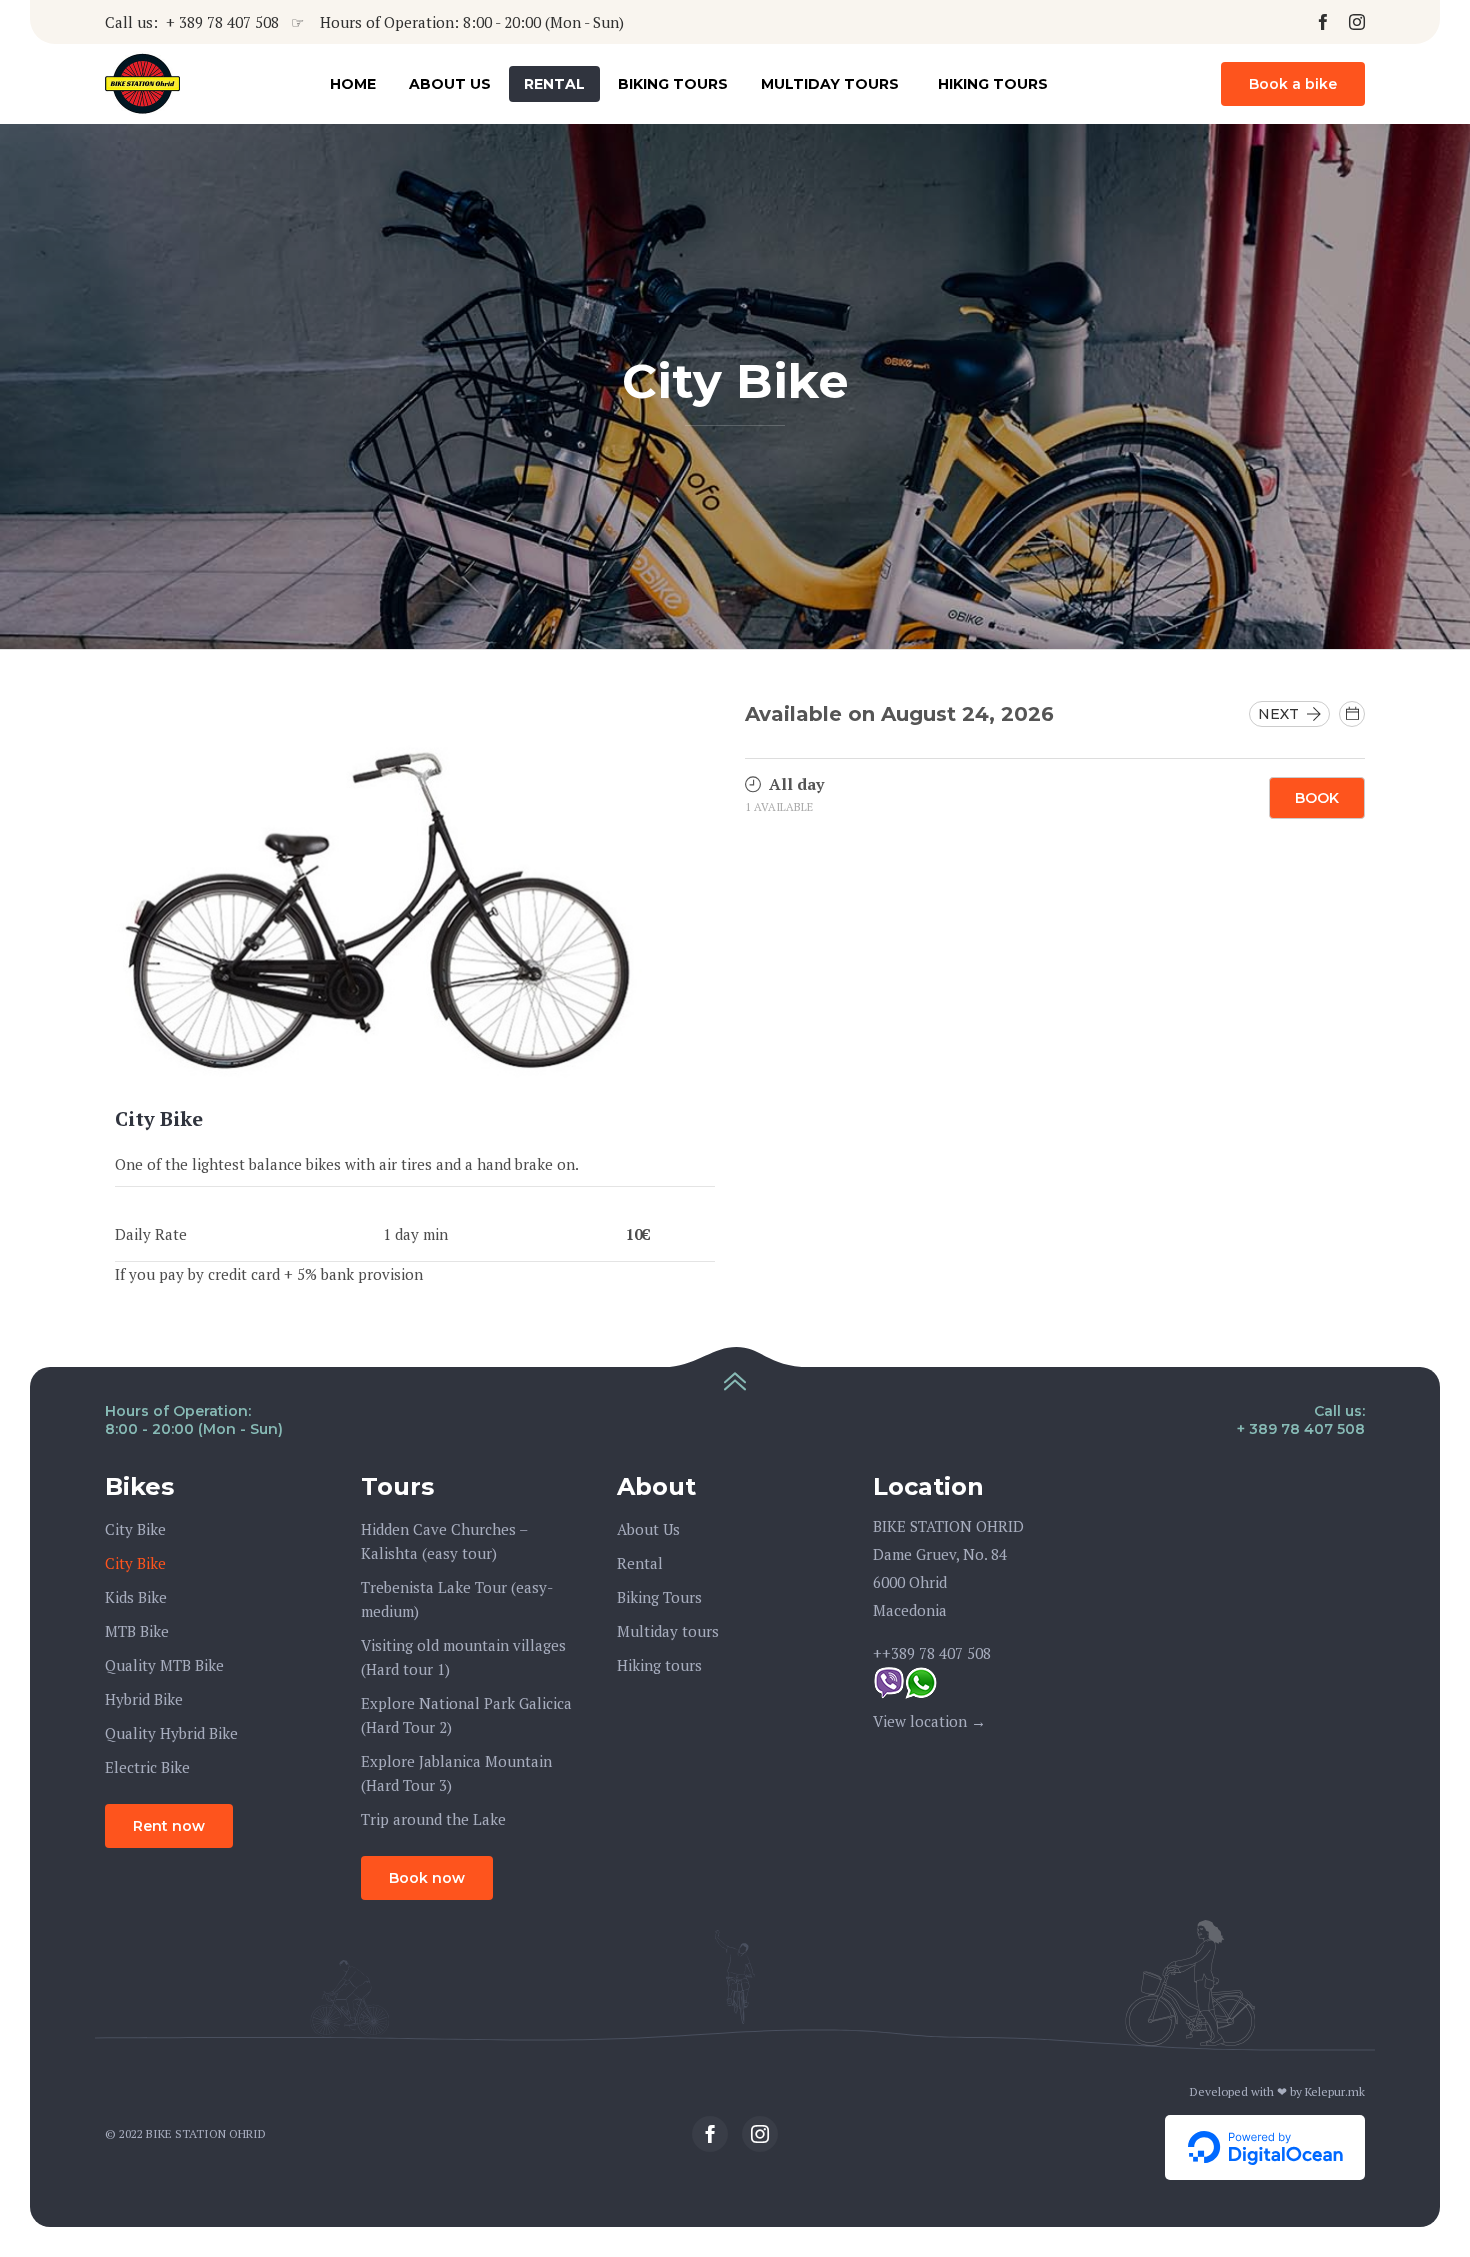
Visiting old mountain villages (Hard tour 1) (463, 1657)
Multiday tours (830, 84)
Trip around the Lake (433, 1819)
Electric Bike (147, 1767)
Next (1282, 714)
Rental (554, 84)
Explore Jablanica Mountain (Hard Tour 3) (456, 1773)
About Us (450, 84)
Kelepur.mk (1335, 2091)
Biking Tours (659, 1597)
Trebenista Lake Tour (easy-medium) (457, 1599)
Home (353, 84)
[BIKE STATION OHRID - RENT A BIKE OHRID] (142, 84)
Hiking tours (993, 84)
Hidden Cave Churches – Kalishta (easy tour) (444, 1541)
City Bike (135, 1529)
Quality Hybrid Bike (171, 1733)
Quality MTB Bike (164, 1665)
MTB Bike (137, 1631)
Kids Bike (136, 1597)
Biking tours (673, 84)
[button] (1293, 84)
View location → (929, 1721)
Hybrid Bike (144, 1699)
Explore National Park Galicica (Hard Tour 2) (466, 1715)
